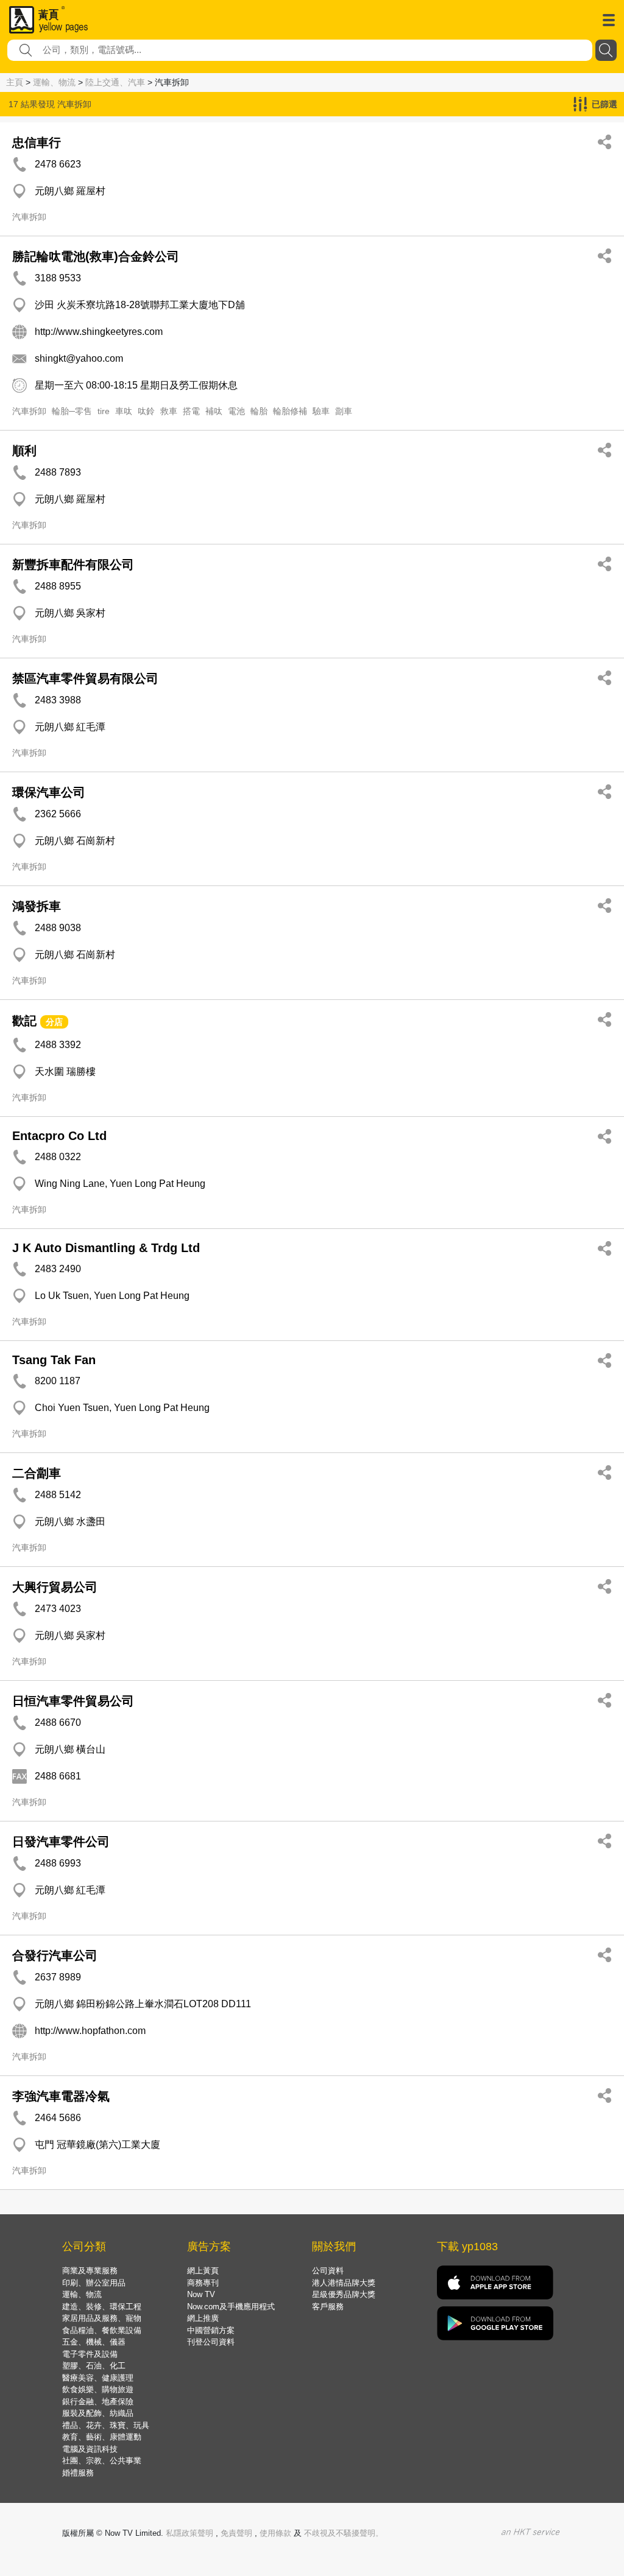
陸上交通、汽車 (115, 82)
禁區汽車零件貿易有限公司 (85, 678)
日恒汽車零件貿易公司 (73, 1701)
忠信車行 (37, 143)
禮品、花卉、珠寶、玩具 (106, 2425)
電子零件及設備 (90, 2354)
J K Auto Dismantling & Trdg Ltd (106, 1248)
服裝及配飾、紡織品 (98, 2413)
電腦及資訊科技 (90, 2449)
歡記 (24, 1021)
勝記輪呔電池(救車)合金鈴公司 (96, 256)
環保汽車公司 (49, 792)
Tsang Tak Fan (54, 1360)
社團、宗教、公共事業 (102, 2461)
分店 (54, 1022)
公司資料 (328, 2271)
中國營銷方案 (211, 2330)
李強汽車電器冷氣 (61, 2096)
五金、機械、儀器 (94, 2342)
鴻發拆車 (37, 906)
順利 (24, 451)
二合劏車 (37, 1473)
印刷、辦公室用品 (94, 2283)
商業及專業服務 (90, 2271)
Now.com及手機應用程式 (231, 2307)
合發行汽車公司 (55, 1955)
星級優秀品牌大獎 (344, 2294)
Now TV (201, 2294)
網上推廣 (203, 2318)
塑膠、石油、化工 (94, 2366)
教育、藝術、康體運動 (102, 2437)
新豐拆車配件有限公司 (73, 565)
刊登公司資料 (211, 2342)
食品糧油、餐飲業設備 (102, 2330)
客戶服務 (328, 2307)
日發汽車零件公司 (61, 1842)
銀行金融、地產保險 (98, 2402)
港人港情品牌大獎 (344, 2283)
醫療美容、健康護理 (98, 2378)
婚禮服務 (78, 2473)
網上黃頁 (203, 2271)
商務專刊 (203, 2283)
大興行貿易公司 (55, 1587)
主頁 (15, 82)
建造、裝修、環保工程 (102, 2307)
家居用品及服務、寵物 (102, 2318)
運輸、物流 (54, 82)
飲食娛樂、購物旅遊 (98, 2389)
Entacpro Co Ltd (59, 1136)
